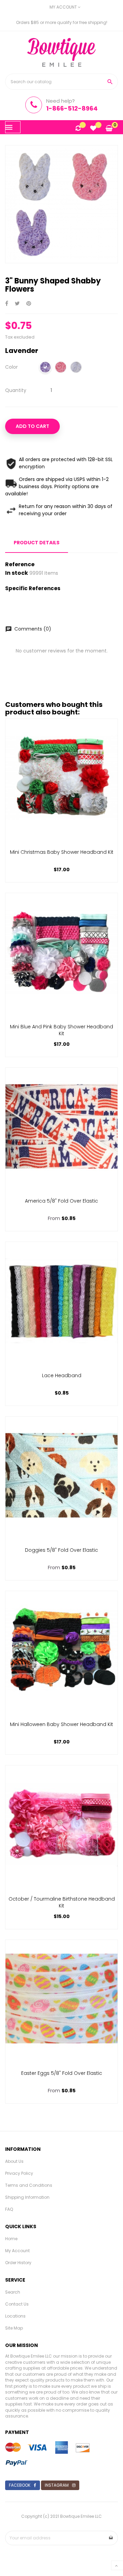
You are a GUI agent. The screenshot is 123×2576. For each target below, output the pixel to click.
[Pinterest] (29, 304)
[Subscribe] (111, 2538)
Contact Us (17, 2304)
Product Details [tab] (37, 543)
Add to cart (32, 426)
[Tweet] (17, 304)
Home (11, 2239)
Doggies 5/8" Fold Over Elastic (61, 1550)
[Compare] (78, 129)
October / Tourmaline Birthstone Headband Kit (62, 1902)
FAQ (9, 2209)
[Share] (7, 304)
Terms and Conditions (29, 2185)
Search (13, 2292)
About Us (14, 2161)
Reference (20, 564)
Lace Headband (62, 1375)
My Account (17, 2251)
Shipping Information (27, 2197)
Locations (15, 2316)
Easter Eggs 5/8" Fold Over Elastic (62, 2073)
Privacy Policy (19, 2173)
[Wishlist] (93, 129)
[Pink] (61, 368)
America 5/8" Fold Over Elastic (61, 1201)
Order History (18, 2263)
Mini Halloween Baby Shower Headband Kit (61, 1724)
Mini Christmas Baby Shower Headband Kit (62, 852)
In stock (17, 573)
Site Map (14, 2328)
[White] (76, 368)
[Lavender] (45, 368)
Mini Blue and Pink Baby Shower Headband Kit (61, 1030)
